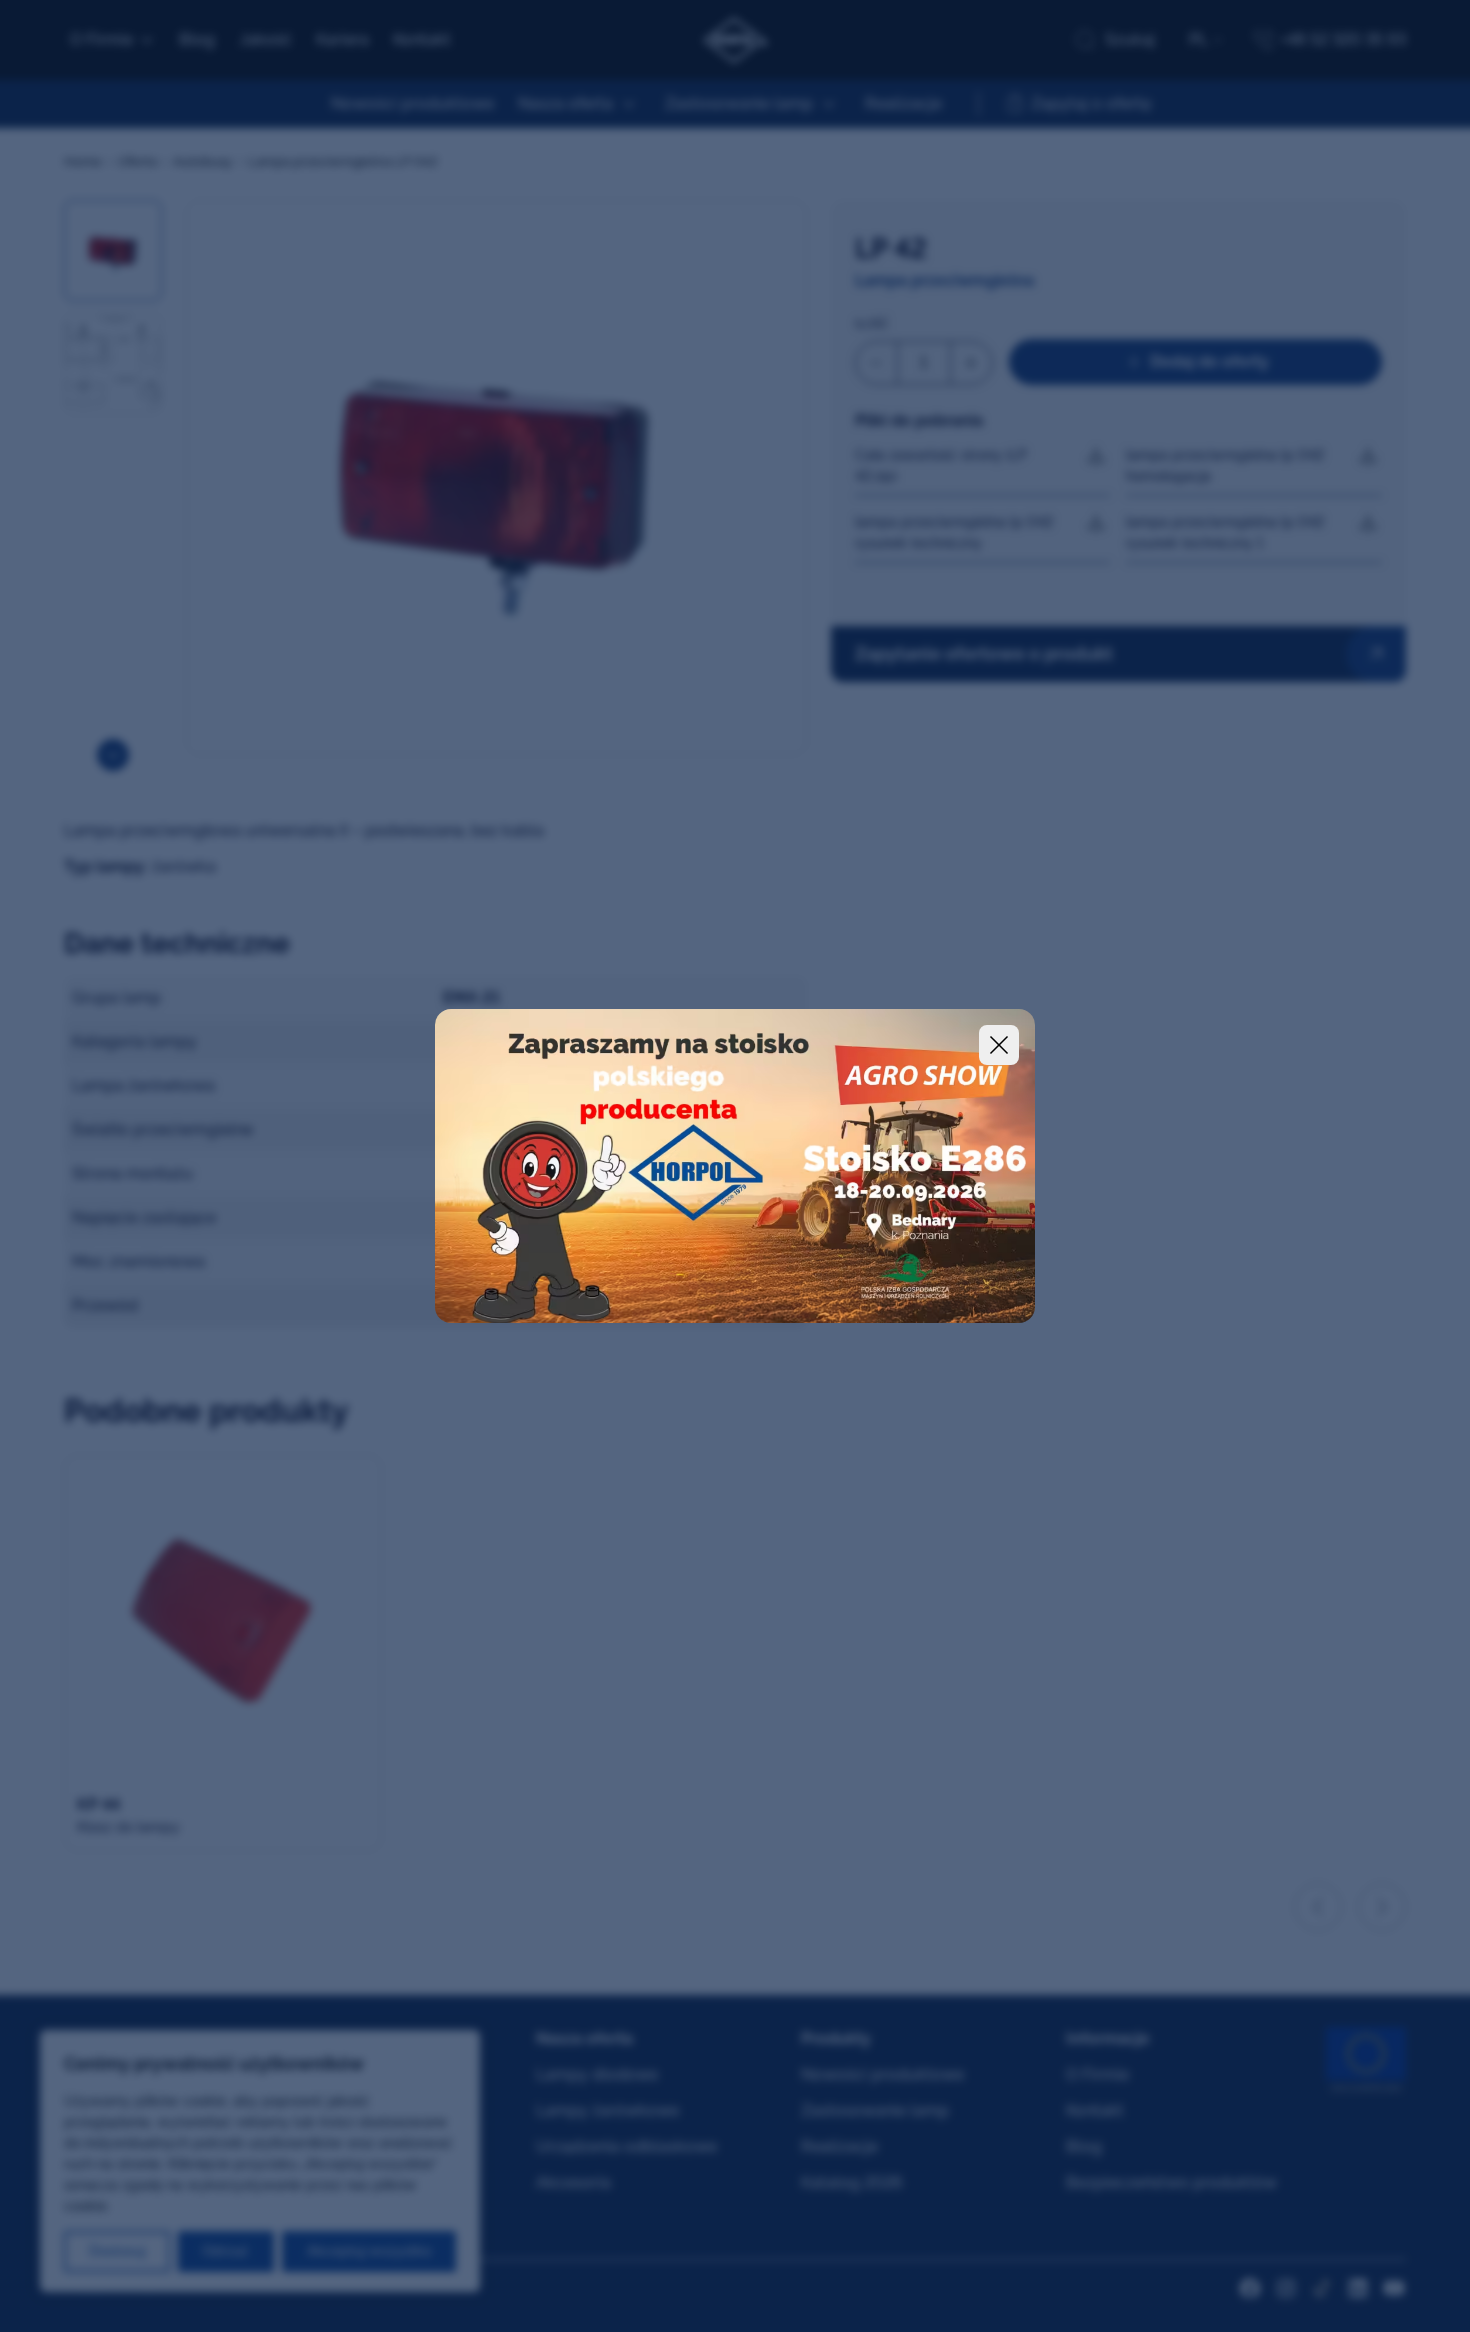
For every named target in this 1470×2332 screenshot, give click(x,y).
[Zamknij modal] (999, 1045)
